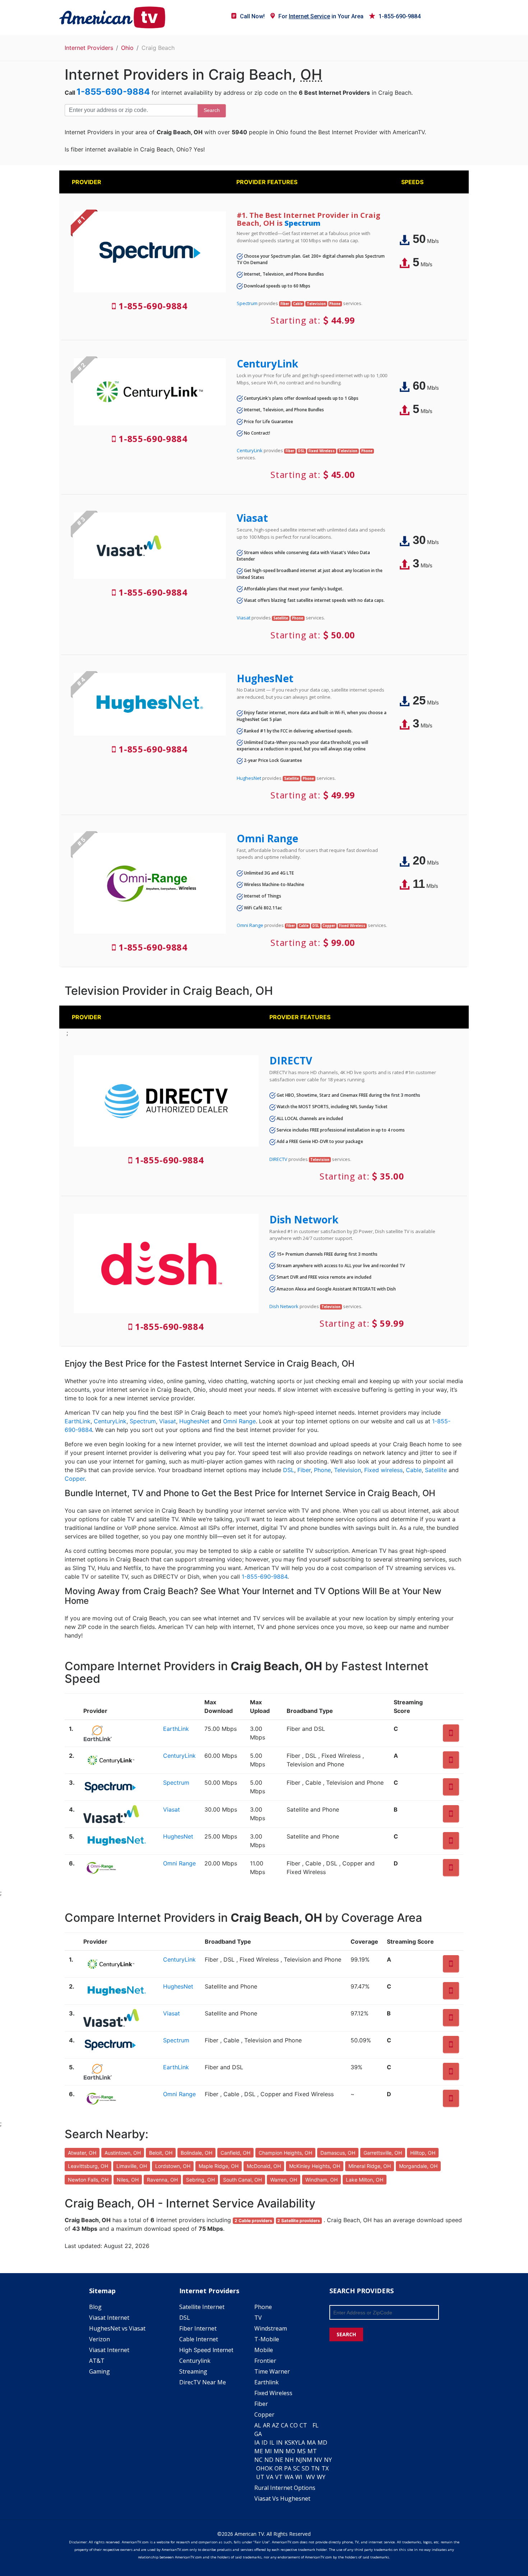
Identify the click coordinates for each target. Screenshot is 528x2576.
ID (265, 2442)
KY (295, 2442)
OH (260, 2468)
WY (321, 2477)
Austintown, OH (123, 2153)
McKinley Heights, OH (315, 2166)
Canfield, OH (235, 2153)
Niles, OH (128, 2180)
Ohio (127, 48)
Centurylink (195, 2361)
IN (279, 2442)
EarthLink (78, 1421)
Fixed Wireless (273, 2393)
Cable (414, 1470)
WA (289, 2477)
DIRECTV (291, 1060)
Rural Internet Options (285, 2488)
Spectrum (302, 223)
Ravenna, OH (162, 2180)
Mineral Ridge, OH (370, 2166)
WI (299, 2477)
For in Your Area (321, 16)
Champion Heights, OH (285, 2153)
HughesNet (265, 678)
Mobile (264, 2350)
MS (301, 2451)
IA (257, 2442)
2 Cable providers (253, 2221)
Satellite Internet (202, 2307)
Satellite (436, 1470)
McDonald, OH (264, 2166)
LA (302, 2442)
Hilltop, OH (423, 2153)
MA (311, 2442)
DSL (289, 1470)
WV (311, 2477)
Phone (322, 1470)
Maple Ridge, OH (219, 2166)
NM (307, 2460)
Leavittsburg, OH (88, 2166)
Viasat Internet (109, 2318)
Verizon (99, 2339)
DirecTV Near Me (203, 2382)
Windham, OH (321, 2180)
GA (258, 2434)
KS (288, 2442)
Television (348, 1470)
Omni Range (267, 838)
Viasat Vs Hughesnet (282, 2498)
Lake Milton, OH (365, 2180)
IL (272, 2442)
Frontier (265, 2361)
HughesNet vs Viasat (117, 2328)
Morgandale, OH (418, 2166)
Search (212, 110)
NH (289, 2460)
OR (278, 2468)
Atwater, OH (82, 2153)
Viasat (252, 518)
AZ (275, 2425)
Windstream (271, 2328)
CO (294, 2425)
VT (279, 2477)
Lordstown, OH (173, 2166)
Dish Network (304, 1219)
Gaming (99, 2371)
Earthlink (267, 2382)
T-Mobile (267, 2339)
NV (318, 2460)
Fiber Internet (198, 2328)
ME (259, 2451)
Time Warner (272, 2371)
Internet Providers (89, 48)
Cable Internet (199, 2339)
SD (305, 2468)
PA (288, 2468)
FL (316, 2425)
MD (322, 2442)
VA (270, 2477)
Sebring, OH (200, 2180)
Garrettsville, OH (383, 2153)
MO (290, 2451)
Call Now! (252, 16)
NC (258, 2460)
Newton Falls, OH (88, 2180)
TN (315, 2468)
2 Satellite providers (299, 2221)
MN (279, 2451)
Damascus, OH (338, 2153)
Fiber (304, 1470)
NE (279, 2460)
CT (303, 2425)
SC (297, 2468)
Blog (95, 2307)
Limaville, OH (132, 2166)
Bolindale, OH (196, 2153)
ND (269, 2460)
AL (258, 2425)
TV (258, 2318)
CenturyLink (267, 364)
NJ (299, 2460)
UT (260, 2477)
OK (269, 2468)
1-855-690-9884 (400, 16)
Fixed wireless (383, 1470)
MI (268, 2451)
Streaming (193, 2371)
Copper (75, 1479)
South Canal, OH (242, 2180)
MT (312, 2451)
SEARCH (346, 2334)
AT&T (97, 2361)
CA (284, 2425)
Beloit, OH (161, 2153)
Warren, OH (284, 2180)
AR (267, 2425)
